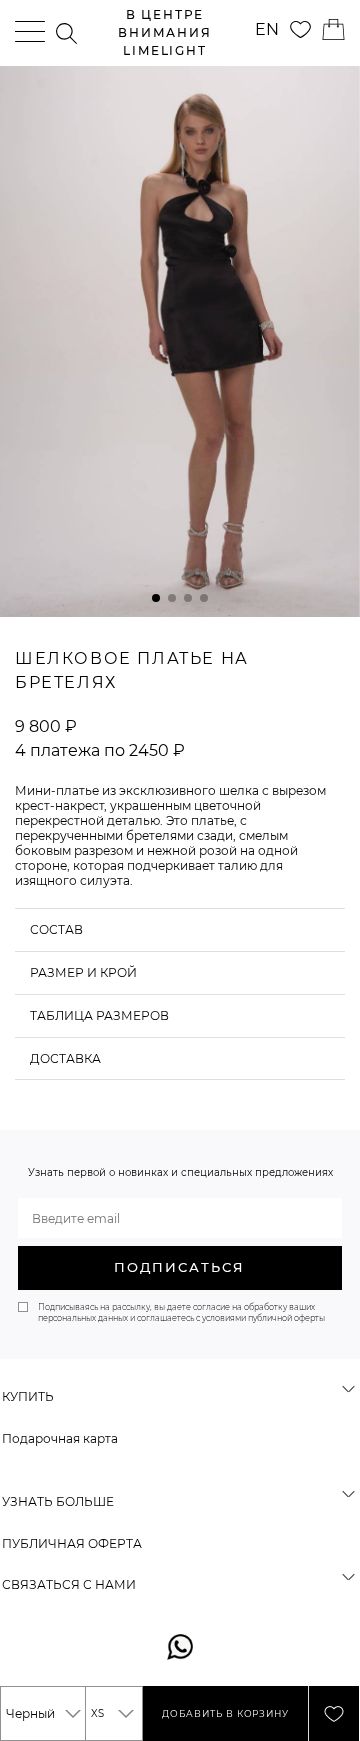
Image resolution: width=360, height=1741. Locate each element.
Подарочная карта (60, 1438)
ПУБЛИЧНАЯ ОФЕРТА (72, 1543)
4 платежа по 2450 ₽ (100, 750)
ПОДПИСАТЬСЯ (179, 1267)
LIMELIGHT (164, 32)
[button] (156, 598)
